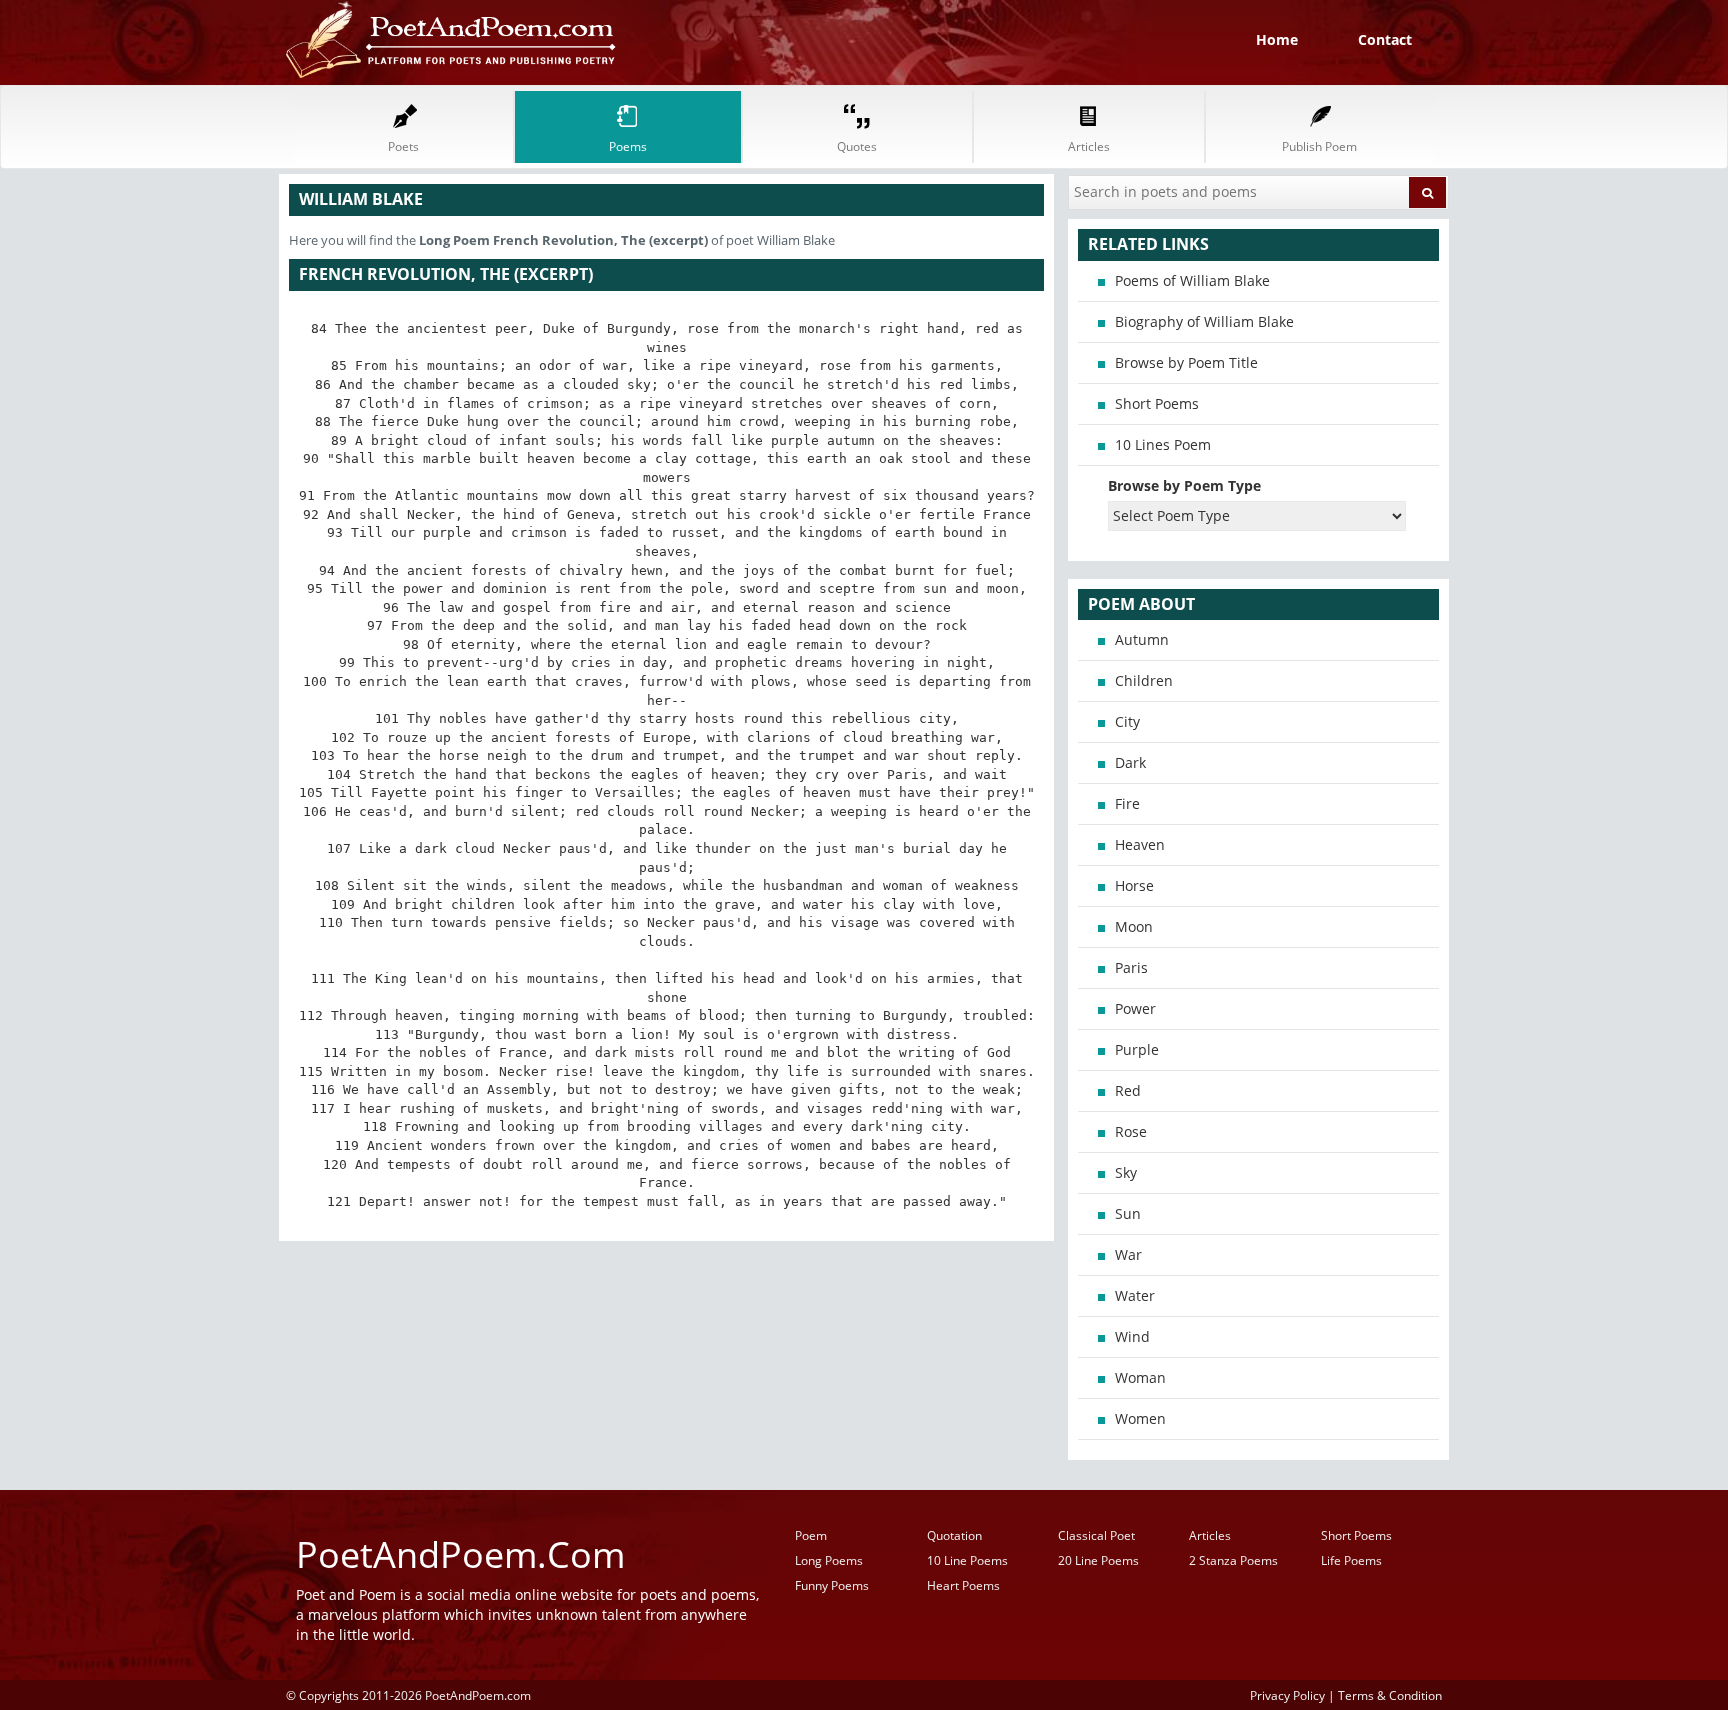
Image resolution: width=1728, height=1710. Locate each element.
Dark (1130, 762)
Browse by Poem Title (1186, 362)
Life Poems (1351, 1560)
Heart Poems (963, 1585)
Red (1128, 1090)
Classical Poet (1096, 1535)
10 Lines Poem (1163, 444)
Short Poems (1157, 403)
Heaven (1140, 844)
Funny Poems (832, 1585)
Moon (1134, 926)
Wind (1132, 1336)
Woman (1140, 1377)
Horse (1134, 885)
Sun (1128, 1213)
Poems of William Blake (1192, 280)
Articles (1210, 1535)
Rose (1131, 1131)
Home (1277, 39)
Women (1140, 1418)
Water (1135, 1295)
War (1128, 1254)
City (1127, 721)
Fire (1127, 803)
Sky (1126, 1172)
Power (1135, 1008)
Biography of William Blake (1204, 321)
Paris (1131, 967)
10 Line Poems (967, 1560)
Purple (1137, 1049)
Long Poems (829, 1560)
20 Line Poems (1098, 1560)
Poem (811, 1535)
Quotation (954, 1535)
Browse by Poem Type (1184, 485)
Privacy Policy (1287, 1695)
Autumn (1142, 639)
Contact (1385, 39)
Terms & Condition (1390, 1695)
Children (1144, 680)
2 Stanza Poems (1233, 1560)
